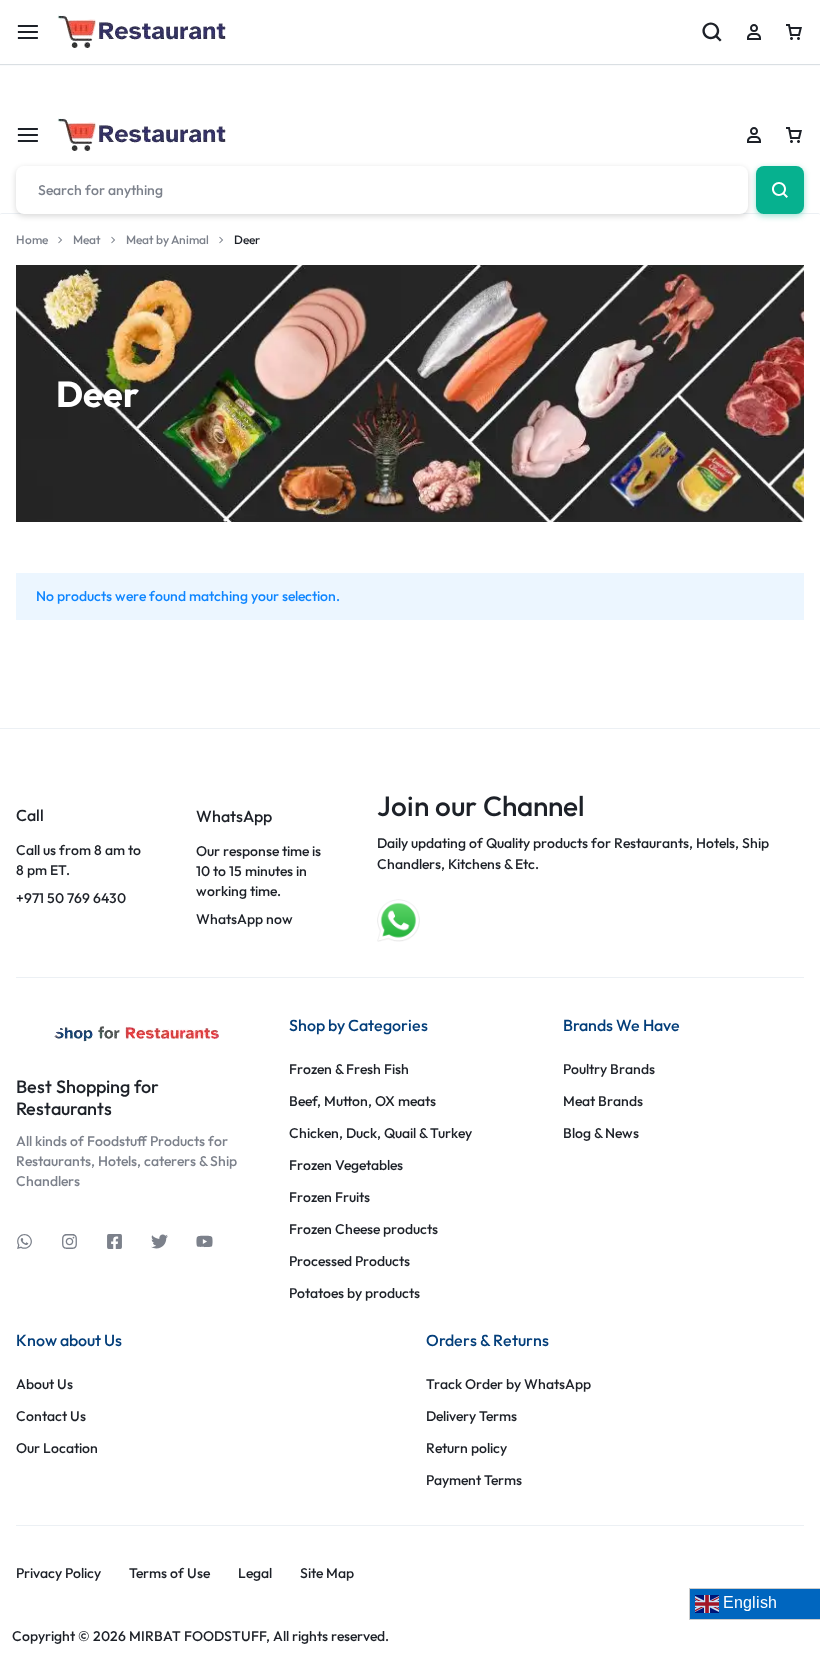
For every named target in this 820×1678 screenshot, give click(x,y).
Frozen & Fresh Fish (349, 1069)
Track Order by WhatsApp (508, 1384)
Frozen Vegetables (346, 1165)
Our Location (57, 1448)
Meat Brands (603, 1101)
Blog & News (601, 1133)
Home (32, 239)
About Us (44, 1384)
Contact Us (51, 1416)
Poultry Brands (609, 1069)
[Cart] (794, 135)
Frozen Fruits (329, 1197)
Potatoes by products (354, 1293)
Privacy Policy (58, 1573)
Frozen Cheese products (363, 1229)
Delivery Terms (471, 1416)
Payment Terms (474, 1480)
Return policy (466, 1448)
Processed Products (349, 1261)
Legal (255, 1573)
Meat (87, 239)
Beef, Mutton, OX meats (362, 1101)
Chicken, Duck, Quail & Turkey (380, 1133)
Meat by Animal (167, 239)
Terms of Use (169, 1573)
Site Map (327, 1573)
